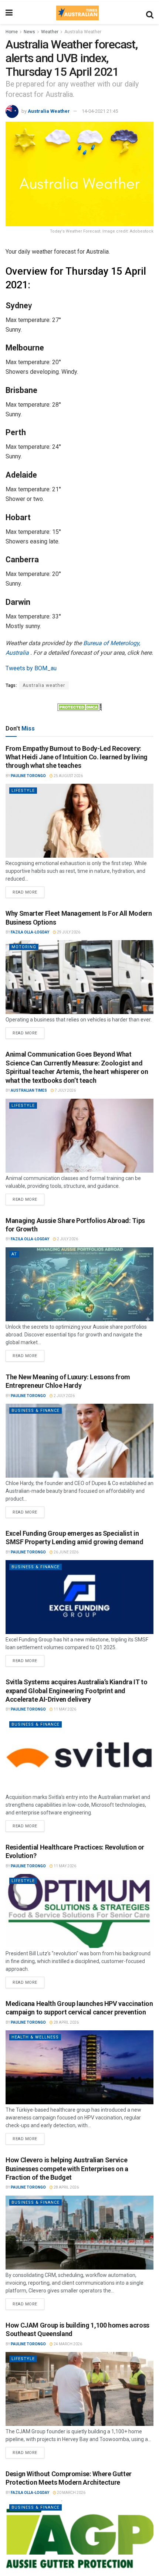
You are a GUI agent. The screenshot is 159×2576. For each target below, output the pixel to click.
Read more (28, 891)
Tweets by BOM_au (31, 668)
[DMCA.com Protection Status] (79, 706)
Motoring (24, 947)
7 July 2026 (65, 1090)
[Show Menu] (9, 13)
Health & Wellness (35, 2037)
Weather (50, 32)
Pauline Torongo (28, 776)
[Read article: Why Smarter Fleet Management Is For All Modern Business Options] (79, 977)
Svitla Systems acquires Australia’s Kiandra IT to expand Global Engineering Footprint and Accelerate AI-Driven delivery (76, 1691)
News (29, 32)
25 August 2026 (68, 776)
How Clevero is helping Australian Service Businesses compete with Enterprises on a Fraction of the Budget (67, 2169)
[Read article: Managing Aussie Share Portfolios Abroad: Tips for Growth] (79, 1284)
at (14, 1254)
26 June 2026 (66, 1552)
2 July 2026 (67, 1239)
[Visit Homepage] (77, 13)
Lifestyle (23, 791)
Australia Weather (83, 32)
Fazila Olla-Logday (30, 932)
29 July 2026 (68, 932)
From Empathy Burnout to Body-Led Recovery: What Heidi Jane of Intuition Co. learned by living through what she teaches (77, 757)
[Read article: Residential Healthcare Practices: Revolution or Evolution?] (79, 1911)
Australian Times (29, 1090)
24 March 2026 (67, 2344)
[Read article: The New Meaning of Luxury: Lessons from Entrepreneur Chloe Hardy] (79, 1441)
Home (12, 32)
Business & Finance (35, 1411)
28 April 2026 (66, 2022)
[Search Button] (150, 13)
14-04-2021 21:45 (100, 111)
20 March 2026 (71, 2493)
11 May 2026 (65, 1709)
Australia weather (44, 685)
